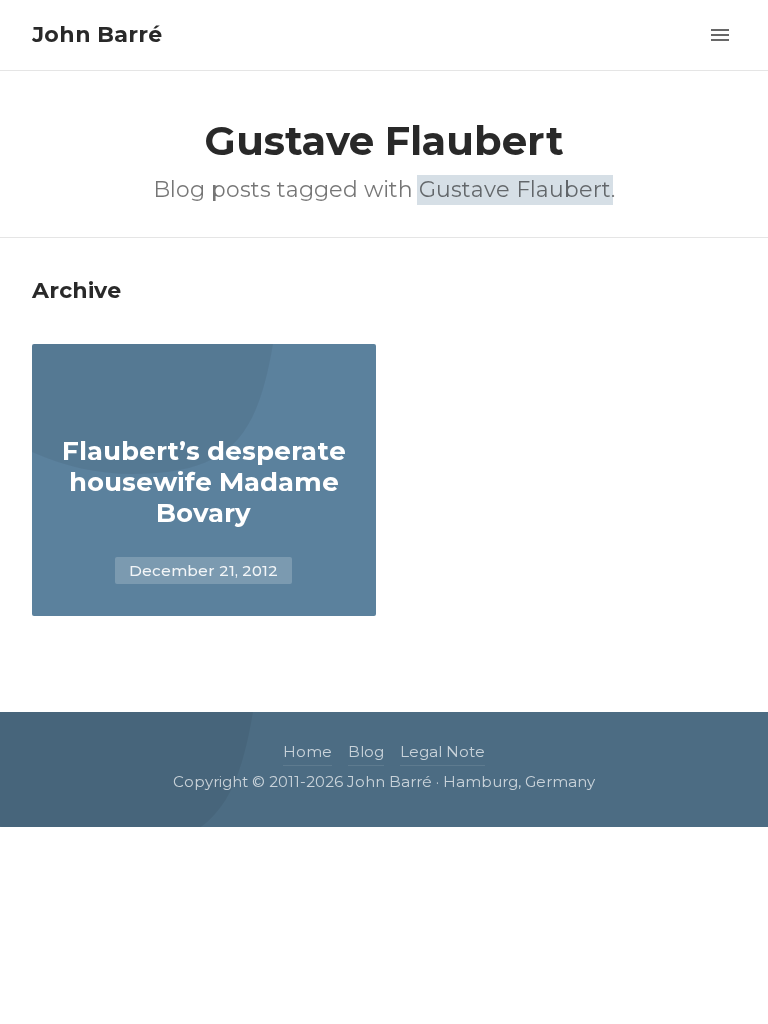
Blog (366, 751)
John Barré (97, 34)
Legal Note (442, 751)
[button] (720, 33)
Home (307, 751)
